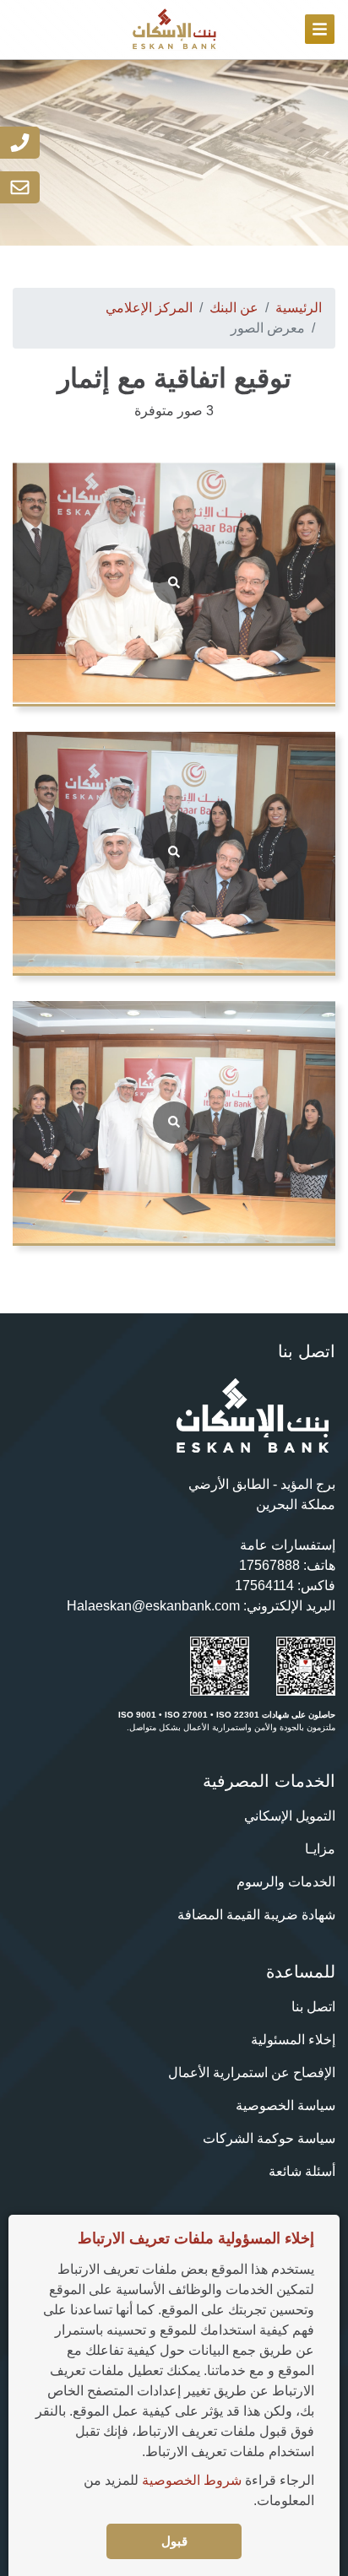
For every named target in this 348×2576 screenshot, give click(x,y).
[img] (320, 29)
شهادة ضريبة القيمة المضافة (256, 1915)
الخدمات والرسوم (286, 1882)
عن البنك (234, 308)
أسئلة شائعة (302, 2171)
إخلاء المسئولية (293, 2040)
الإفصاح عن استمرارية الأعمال (252, 2073)
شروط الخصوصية (192, 2480)
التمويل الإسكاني (290, 1816)
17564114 (264, 1586)
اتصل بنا (313, 2007)
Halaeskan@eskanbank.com (153, 1606)
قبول (174, 2541)
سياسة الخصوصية (285, 2105)
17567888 (269, 1565)
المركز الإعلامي (149, 308)
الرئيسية (299, 308)
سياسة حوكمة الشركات (269, 2138)
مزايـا (320, 1849)
